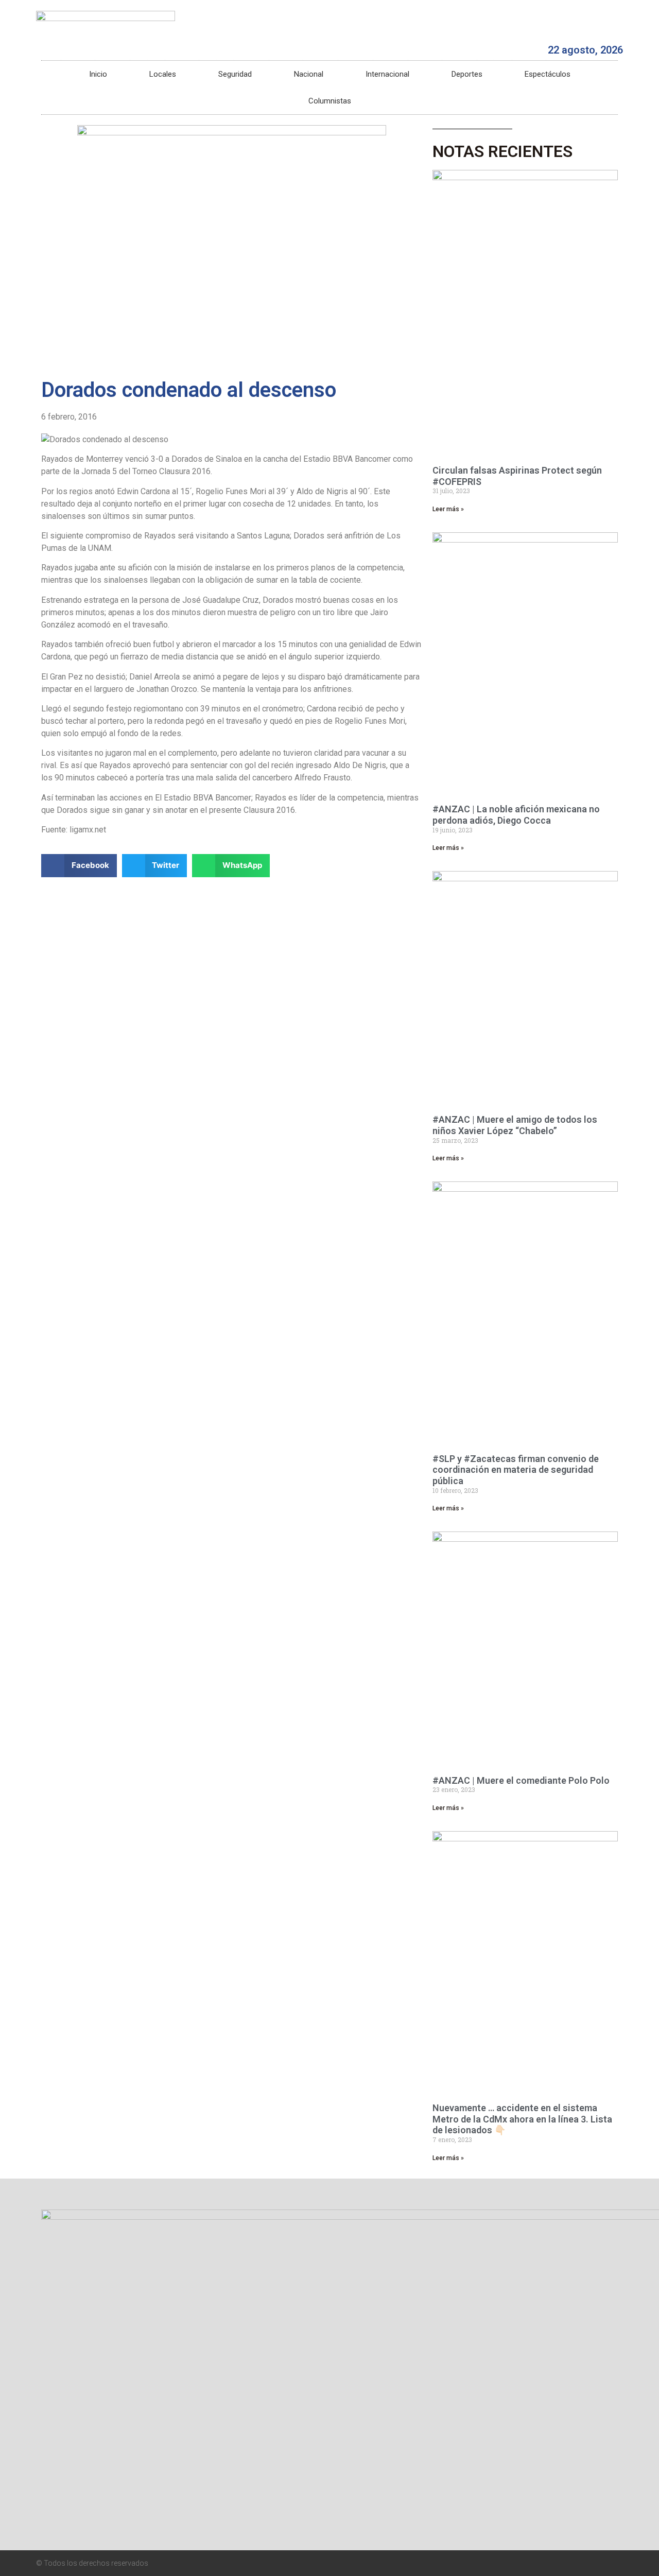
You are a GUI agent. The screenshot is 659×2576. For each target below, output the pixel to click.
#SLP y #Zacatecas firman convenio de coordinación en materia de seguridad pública (516, 1470)
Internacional (387, 74)
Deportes (467, 74)
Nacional (309, 74)
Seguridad (235, 74)
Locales (163, 74)
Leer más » (448, 509)
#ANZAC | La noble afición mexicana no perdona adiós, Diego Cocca (516, 815)
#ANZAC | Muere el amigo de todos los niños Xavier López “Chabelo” (515, 1125)
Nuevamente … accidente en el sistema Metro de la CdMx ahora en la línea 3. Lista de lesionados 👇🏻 (522, 2119)
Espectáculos (548, 74)
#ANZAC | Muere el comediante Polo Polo (521, 1780)
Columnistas (330, 101)
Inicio (98, 74)
